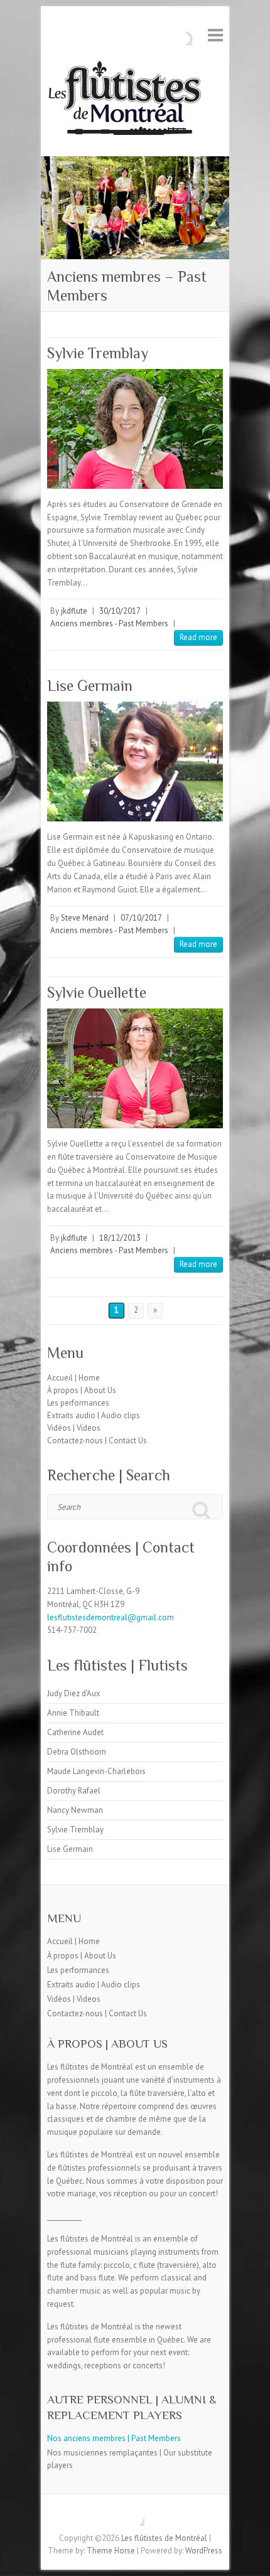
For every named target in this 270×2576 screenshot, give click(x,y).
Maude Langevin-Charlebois (96, 1771)
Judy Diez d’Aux (74, 1693)
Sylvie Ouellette (97, 992)
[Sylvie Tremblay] (135, 429)
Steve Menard (85, 918)
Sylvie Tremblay (98, 353)
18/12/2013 (120, 1238)
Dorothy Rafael (74, 1791)
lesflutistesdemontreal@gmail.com (111, 1617)
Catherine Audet (75, 1732)
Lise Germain (90, 686)
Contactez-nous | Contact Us (97, 1440)
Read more (198, 637)
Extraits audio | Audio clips (94, 1415)
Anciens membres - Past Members (109, 623)
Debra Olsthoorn (77, 1752)
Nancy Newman (75, 1810)
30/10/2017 (120, 611)
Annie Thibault (73, 1713)
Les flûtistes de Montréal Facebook (135, 2516)
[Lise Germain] (135, 762)
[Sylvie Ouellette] (135, 1068)
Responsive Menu (215, 35)
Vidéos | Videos (74, 1428)
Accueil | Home (73, 1378)
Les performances (78, 1403)
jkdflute (74, 611)
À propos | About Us (82, 1390)
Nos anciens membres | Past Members (114, 2438)
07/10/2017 (141, 918)
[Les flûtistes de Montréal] (124, 101)
